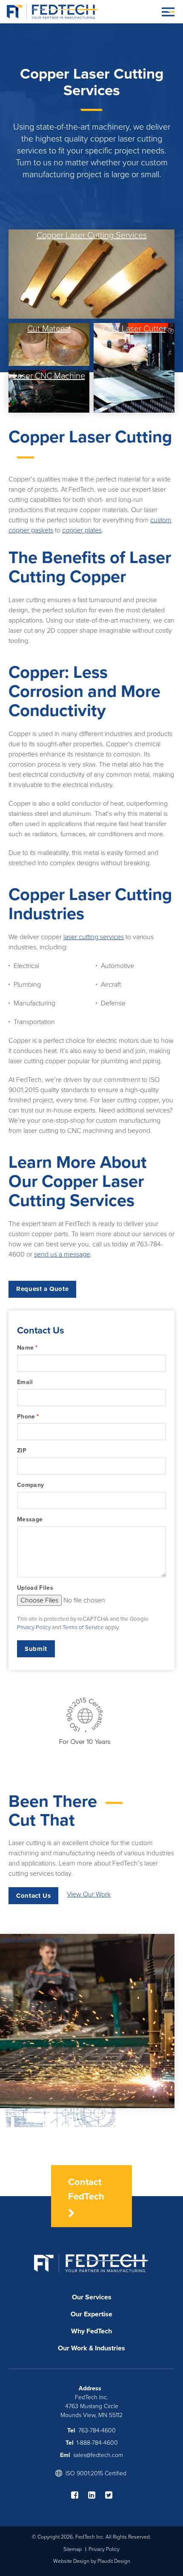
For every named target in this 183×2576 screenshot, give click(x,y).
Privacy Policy (34, 1628)
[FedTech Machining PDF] (85, 1744)
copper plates (82, 530)
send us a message (62, 1254)
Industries (110, 2348)
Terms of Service (83, 1628)
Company (30, 1485)
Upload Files (35, 1588)
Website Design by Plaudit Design (92, 2561)
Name (27, 1348)
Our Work (73, 2348)
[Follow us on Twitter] (109, 2495)
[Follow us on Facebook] (79, 2495)
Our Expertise (91, 2314)
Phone (28, 1417)
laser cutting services (94, 937)
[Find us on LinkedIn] (96, 2495)
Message (30, 1519)
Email (25, 1382)
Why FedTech (91, 2331)
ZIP (22, 1451)
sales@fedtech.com (98, 2455)
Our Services (92, 2297)
